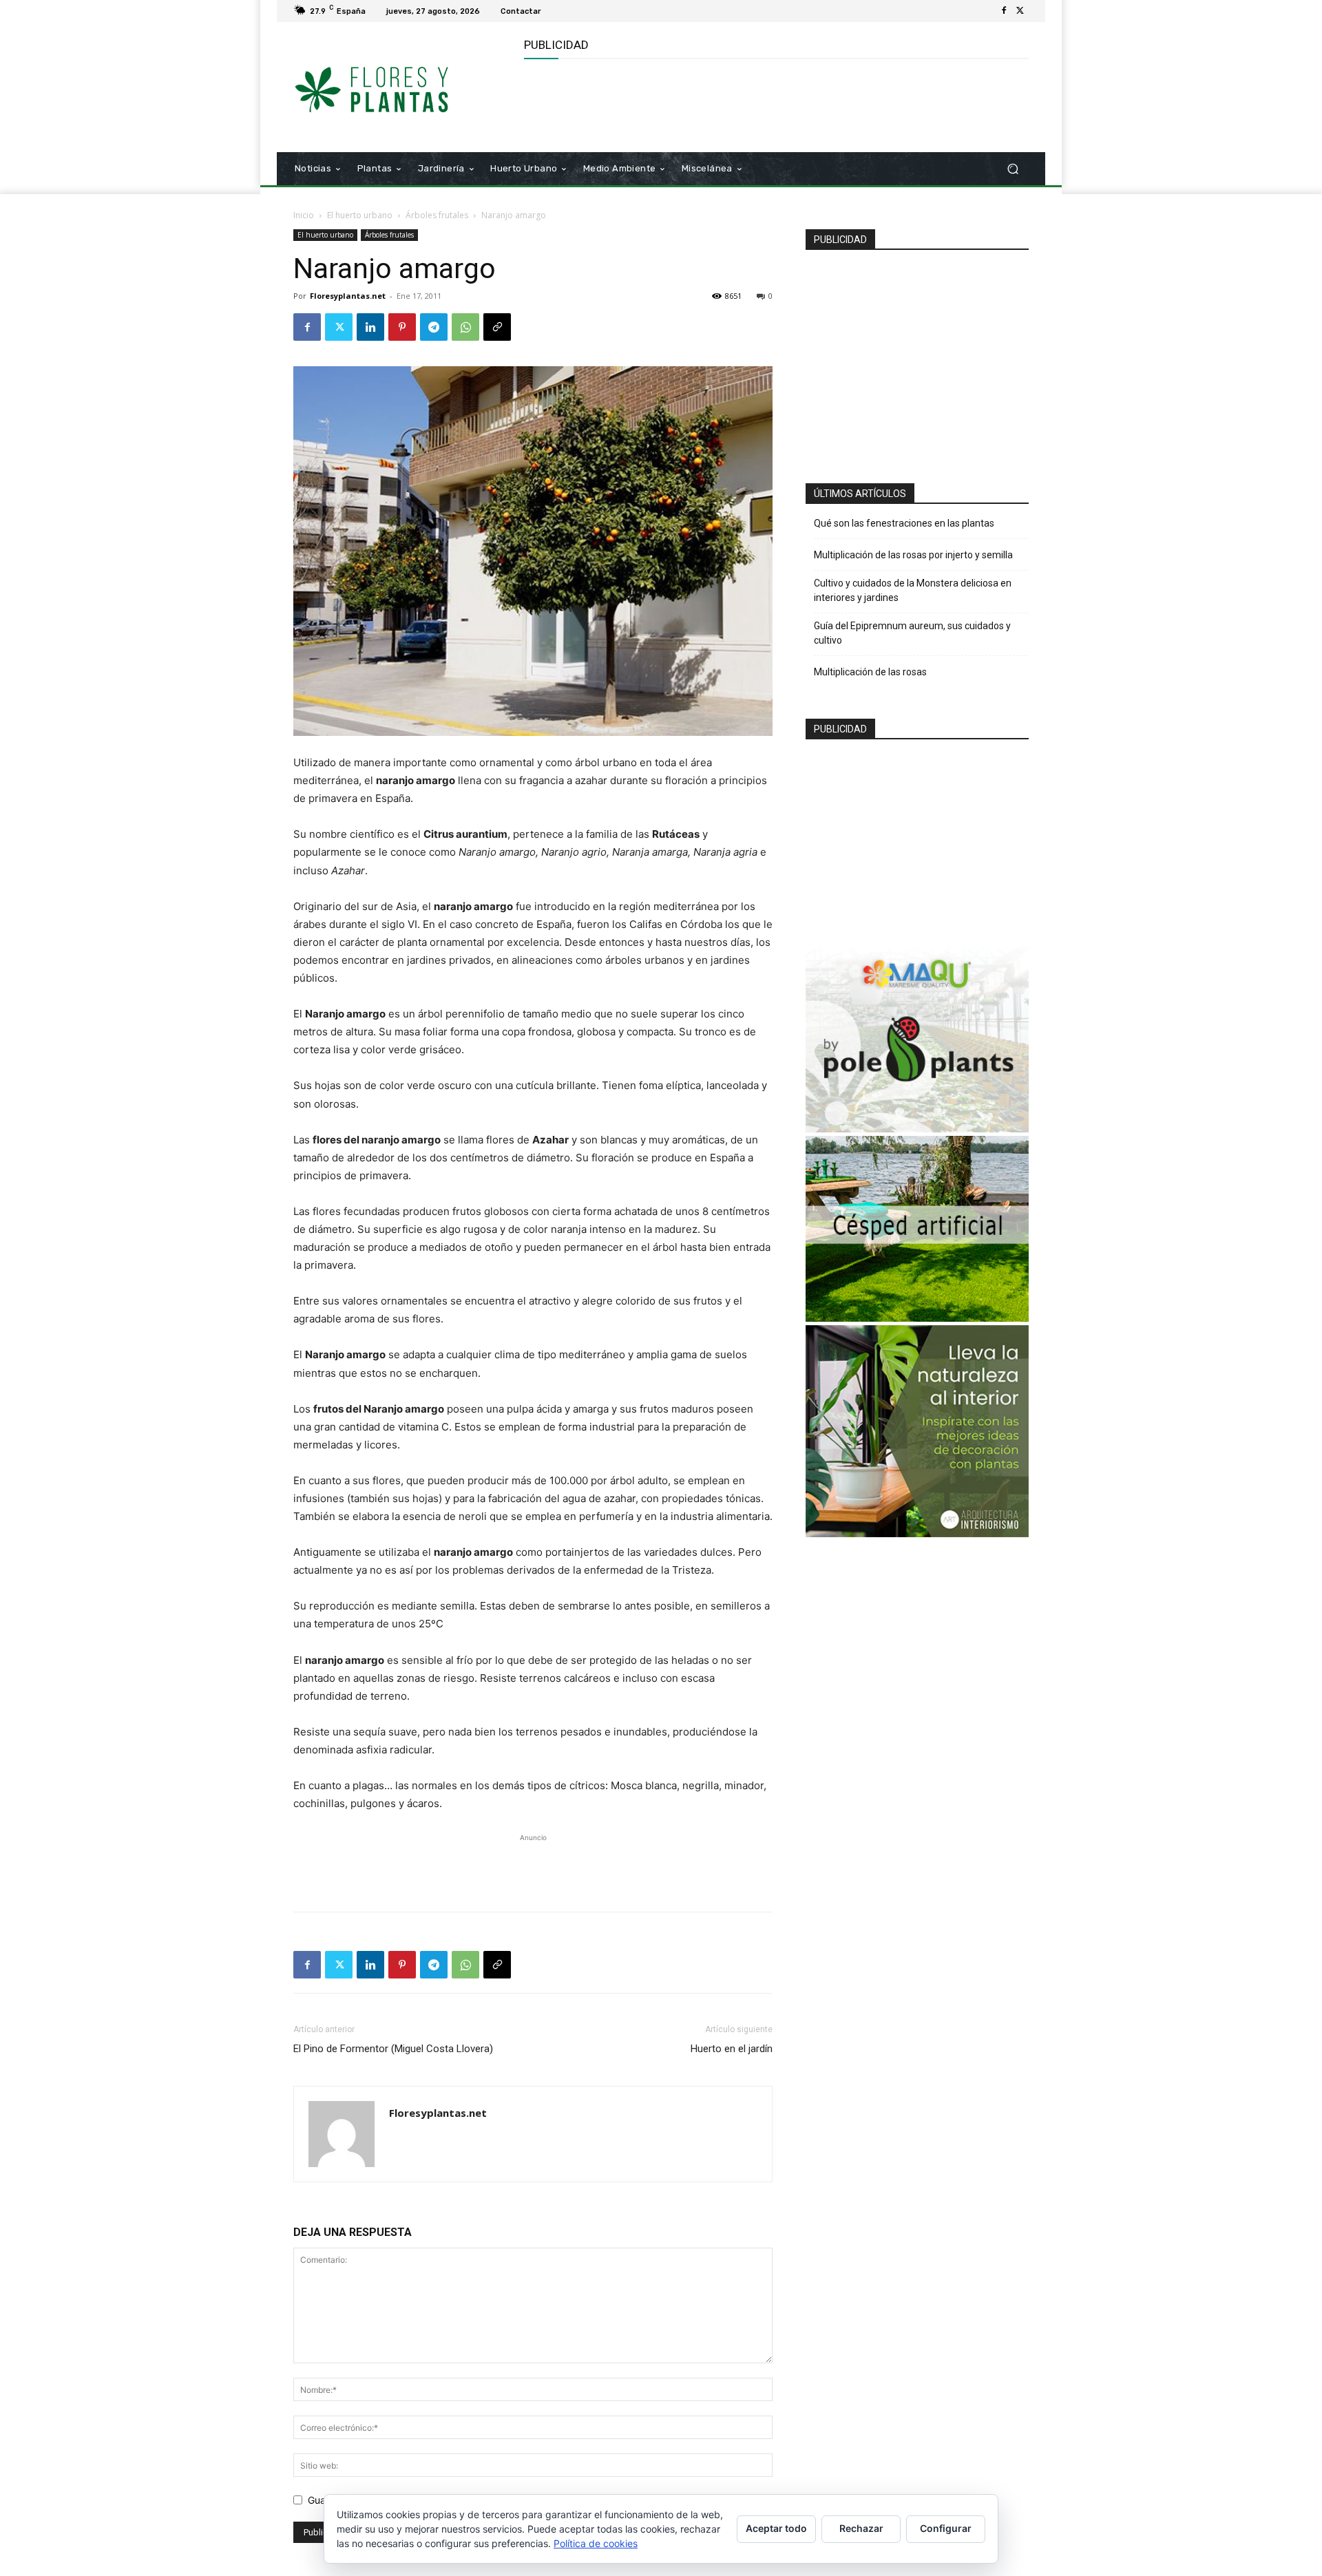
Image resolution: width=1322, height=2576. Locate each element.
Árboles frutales (437, 215)
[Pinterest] (402, 327)
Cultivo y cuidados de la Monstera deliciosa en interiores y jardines (913, 590)
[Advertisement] (775, 104)
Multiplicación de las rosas (870, 672)
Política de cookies (596, 2543)
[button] (1013, 169)
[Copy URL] (497, 327)
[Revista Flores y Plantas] (392, 87)
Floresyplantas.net (348, 296)
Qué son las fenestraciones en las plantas (904, 523)
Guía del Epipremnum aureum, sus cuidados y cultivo (912, 633)
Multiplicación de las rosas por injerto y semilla (913, 555)
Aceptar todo (776, 2528)
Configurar (946, 2528)
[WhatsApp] (465, 327)
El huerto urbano (360, 215)
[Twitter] (1020, 11)
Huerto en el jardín (732, 2049)
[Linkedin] (370, 327)
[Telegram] (434, 327)
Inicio (304, 215)
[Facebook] (1004, 11)
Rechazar (861, 2528)
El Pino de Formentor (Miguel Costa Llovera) (393, 2049)
